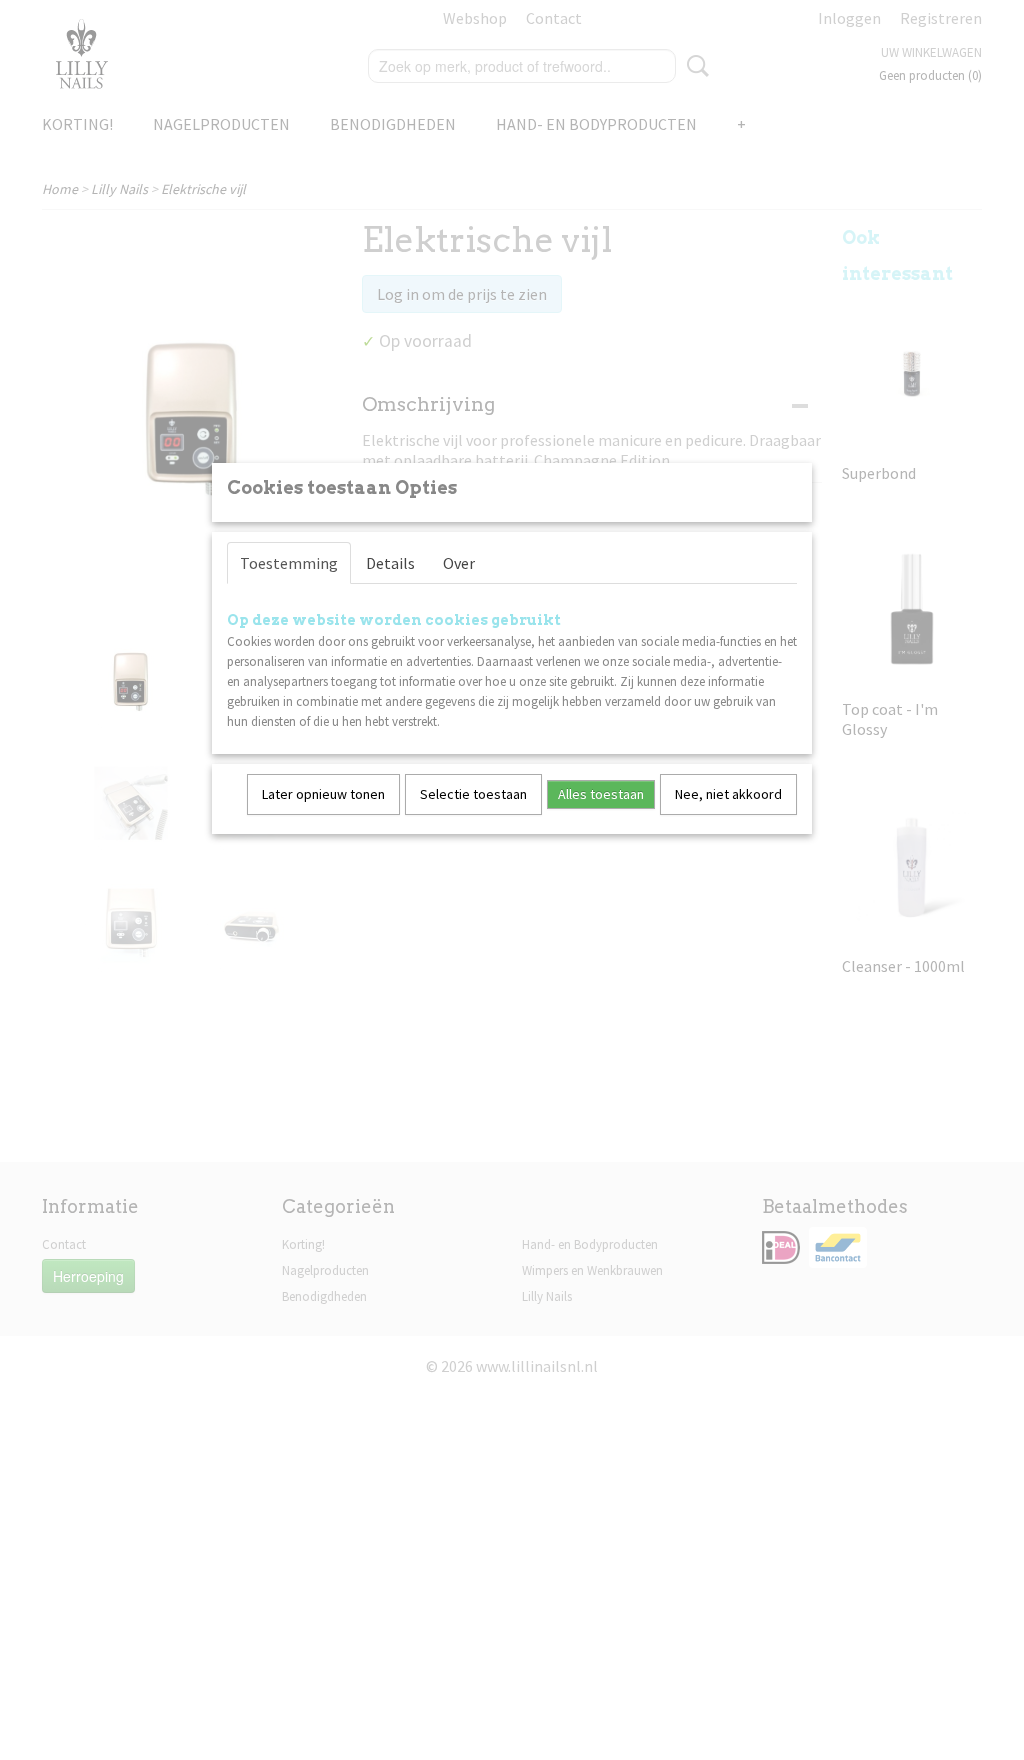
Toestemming (289, 563)
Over (459, 563)
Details (390, 563)
